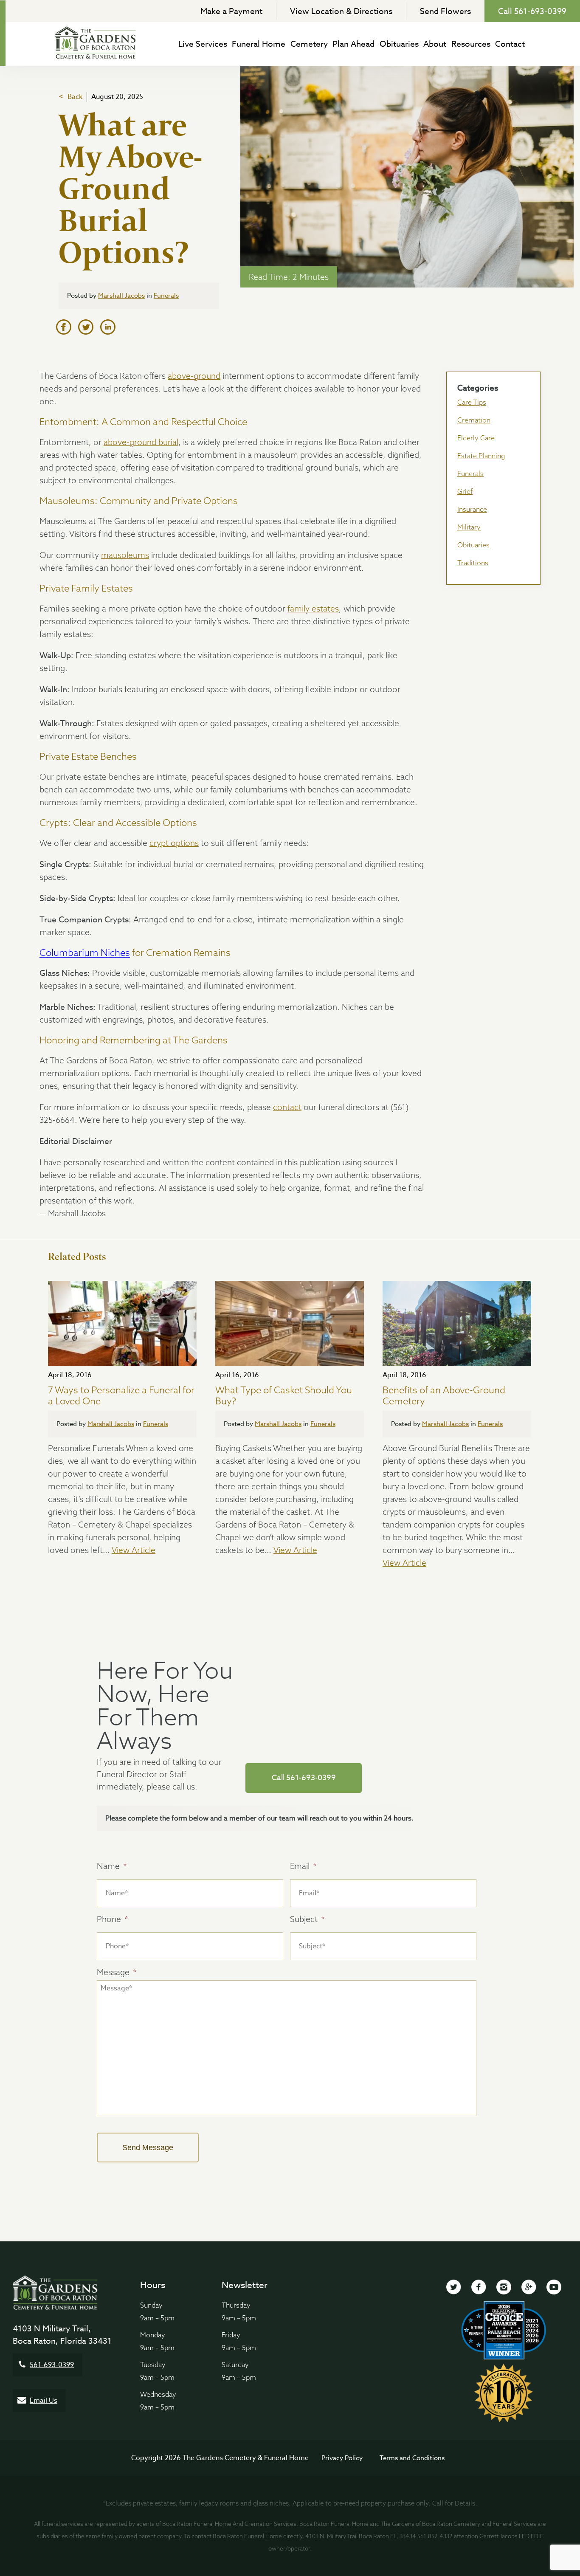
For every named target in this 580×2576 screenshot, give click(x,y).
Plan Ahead (353, 44)
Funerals (166, 296)
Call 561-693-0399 (532, 11)
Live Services (203, 44)
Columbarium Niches (85, 953)
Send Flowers (445, 11)
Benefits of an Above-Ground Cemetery (444, 1396)
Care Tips (472, 402)
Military (469, 527)
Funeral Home (259, 44)
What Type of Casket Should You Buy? (284, 1396)
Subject (307, 1919)
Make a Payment (231, 11)
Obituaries (399, 44)
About (435, 44)
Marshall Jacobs (121, 296)
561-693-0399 (52, 2365)
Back (75, 97)
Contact (510, 44)
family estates (313, 609)
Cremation (474, 420)
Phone (113, 1919)
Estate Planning (481, 456)
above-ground (194, 376)
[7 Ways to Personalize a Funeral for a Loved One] (122, 1323)
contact (287, 1107)
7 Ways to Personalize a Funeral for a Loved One (121, 1396)
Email (303, 1866)
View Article (134, 1550)
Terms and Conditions (412, 2458)
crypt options (174, 843)
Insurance (472, 509)
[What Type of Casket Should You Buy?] (290, 1323)
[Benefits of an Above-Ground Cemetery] (457, 1323)
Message (117, 1972)
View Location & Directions (341, 11)
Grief (465, 491)
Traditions (473, 563)
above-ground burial (141, 442)
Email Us (44, 2401)
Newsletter (245, 2285)
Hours (153, 2285)
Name (112, 1866)
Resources (471, 44)
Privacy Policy (342, 2458)
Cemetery (309, 44)
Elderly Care (476, 438)
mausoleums (125, 555)
